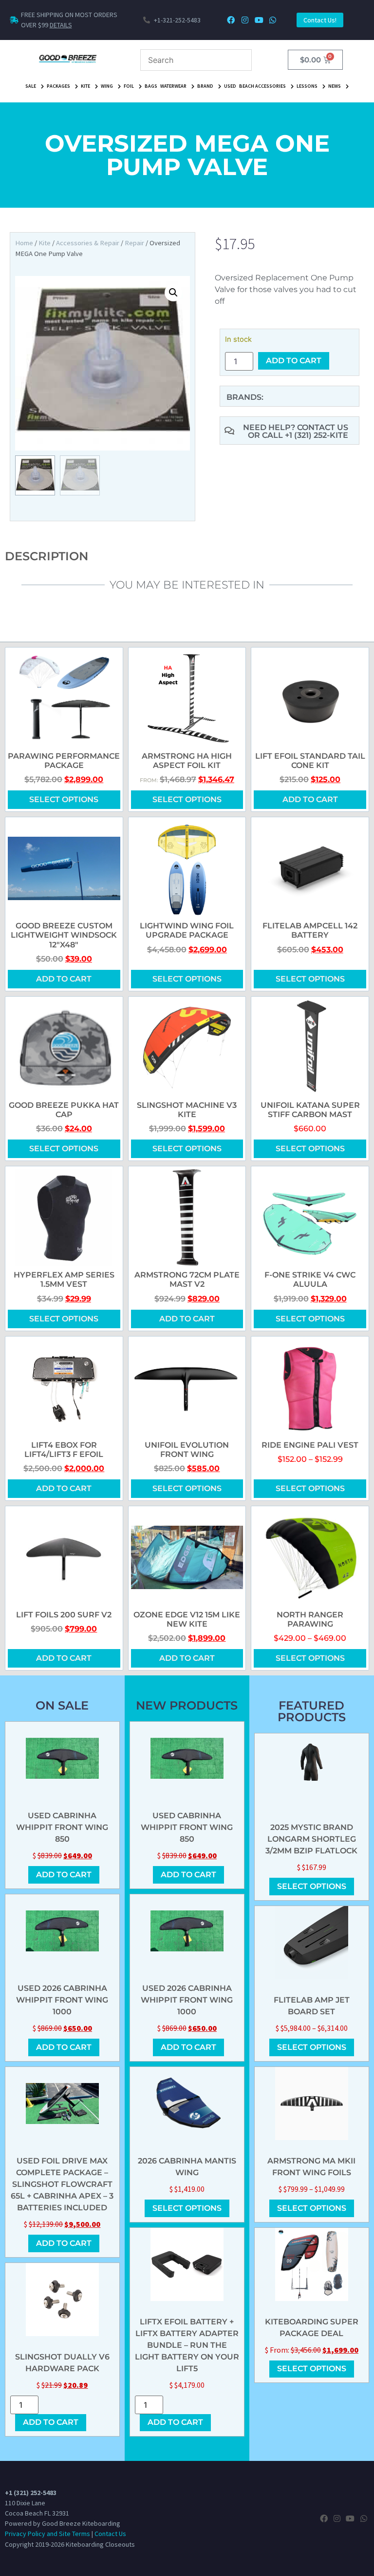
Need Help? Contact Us (296, 427)
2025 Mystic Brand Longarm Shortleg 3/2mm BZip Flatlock (311, 1839)
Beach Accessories (262, 86)
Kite (85, 86)
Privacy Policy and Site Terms (47, 2534)
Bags (151, 86)
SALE (31, 86)
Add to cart (294, 361)
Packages (58, 86)
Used (230, 86)
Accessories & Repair (88, 243)
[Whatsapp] (273, 20)
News (335, 86)
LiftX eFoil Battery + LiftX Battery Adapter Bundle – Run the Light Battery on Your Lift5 (187, 2345)
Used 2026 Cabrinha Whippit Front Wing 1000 (62, 2000)
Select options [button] (310, 979)
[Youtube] (259, 20)
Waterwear (173, 86)
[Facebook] (231, 20)
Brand (205, 86)
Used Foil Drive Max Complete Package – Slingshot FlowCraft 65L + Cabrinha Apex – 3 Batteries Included (62, 2184)
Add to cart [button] (310, 799)
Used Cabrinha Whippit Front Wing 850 (62, 1827)
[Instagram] (245, 20)
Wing (107, 86)
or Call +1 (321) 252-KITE (298, 435)
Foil (129, 86)
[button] (173, 293)
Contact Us (110, 2534)
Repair (134, 243)
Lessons (307, 86)
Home (24, 243)
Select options (64, 799)
